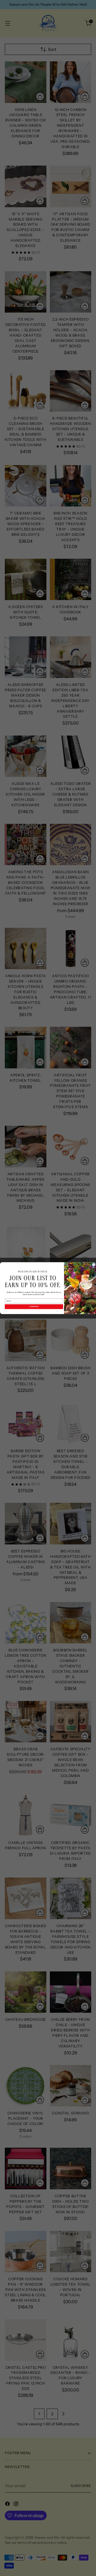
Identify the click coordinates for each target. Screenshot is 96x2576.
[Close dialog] (94, 1265)
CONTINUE (34, 1307)
